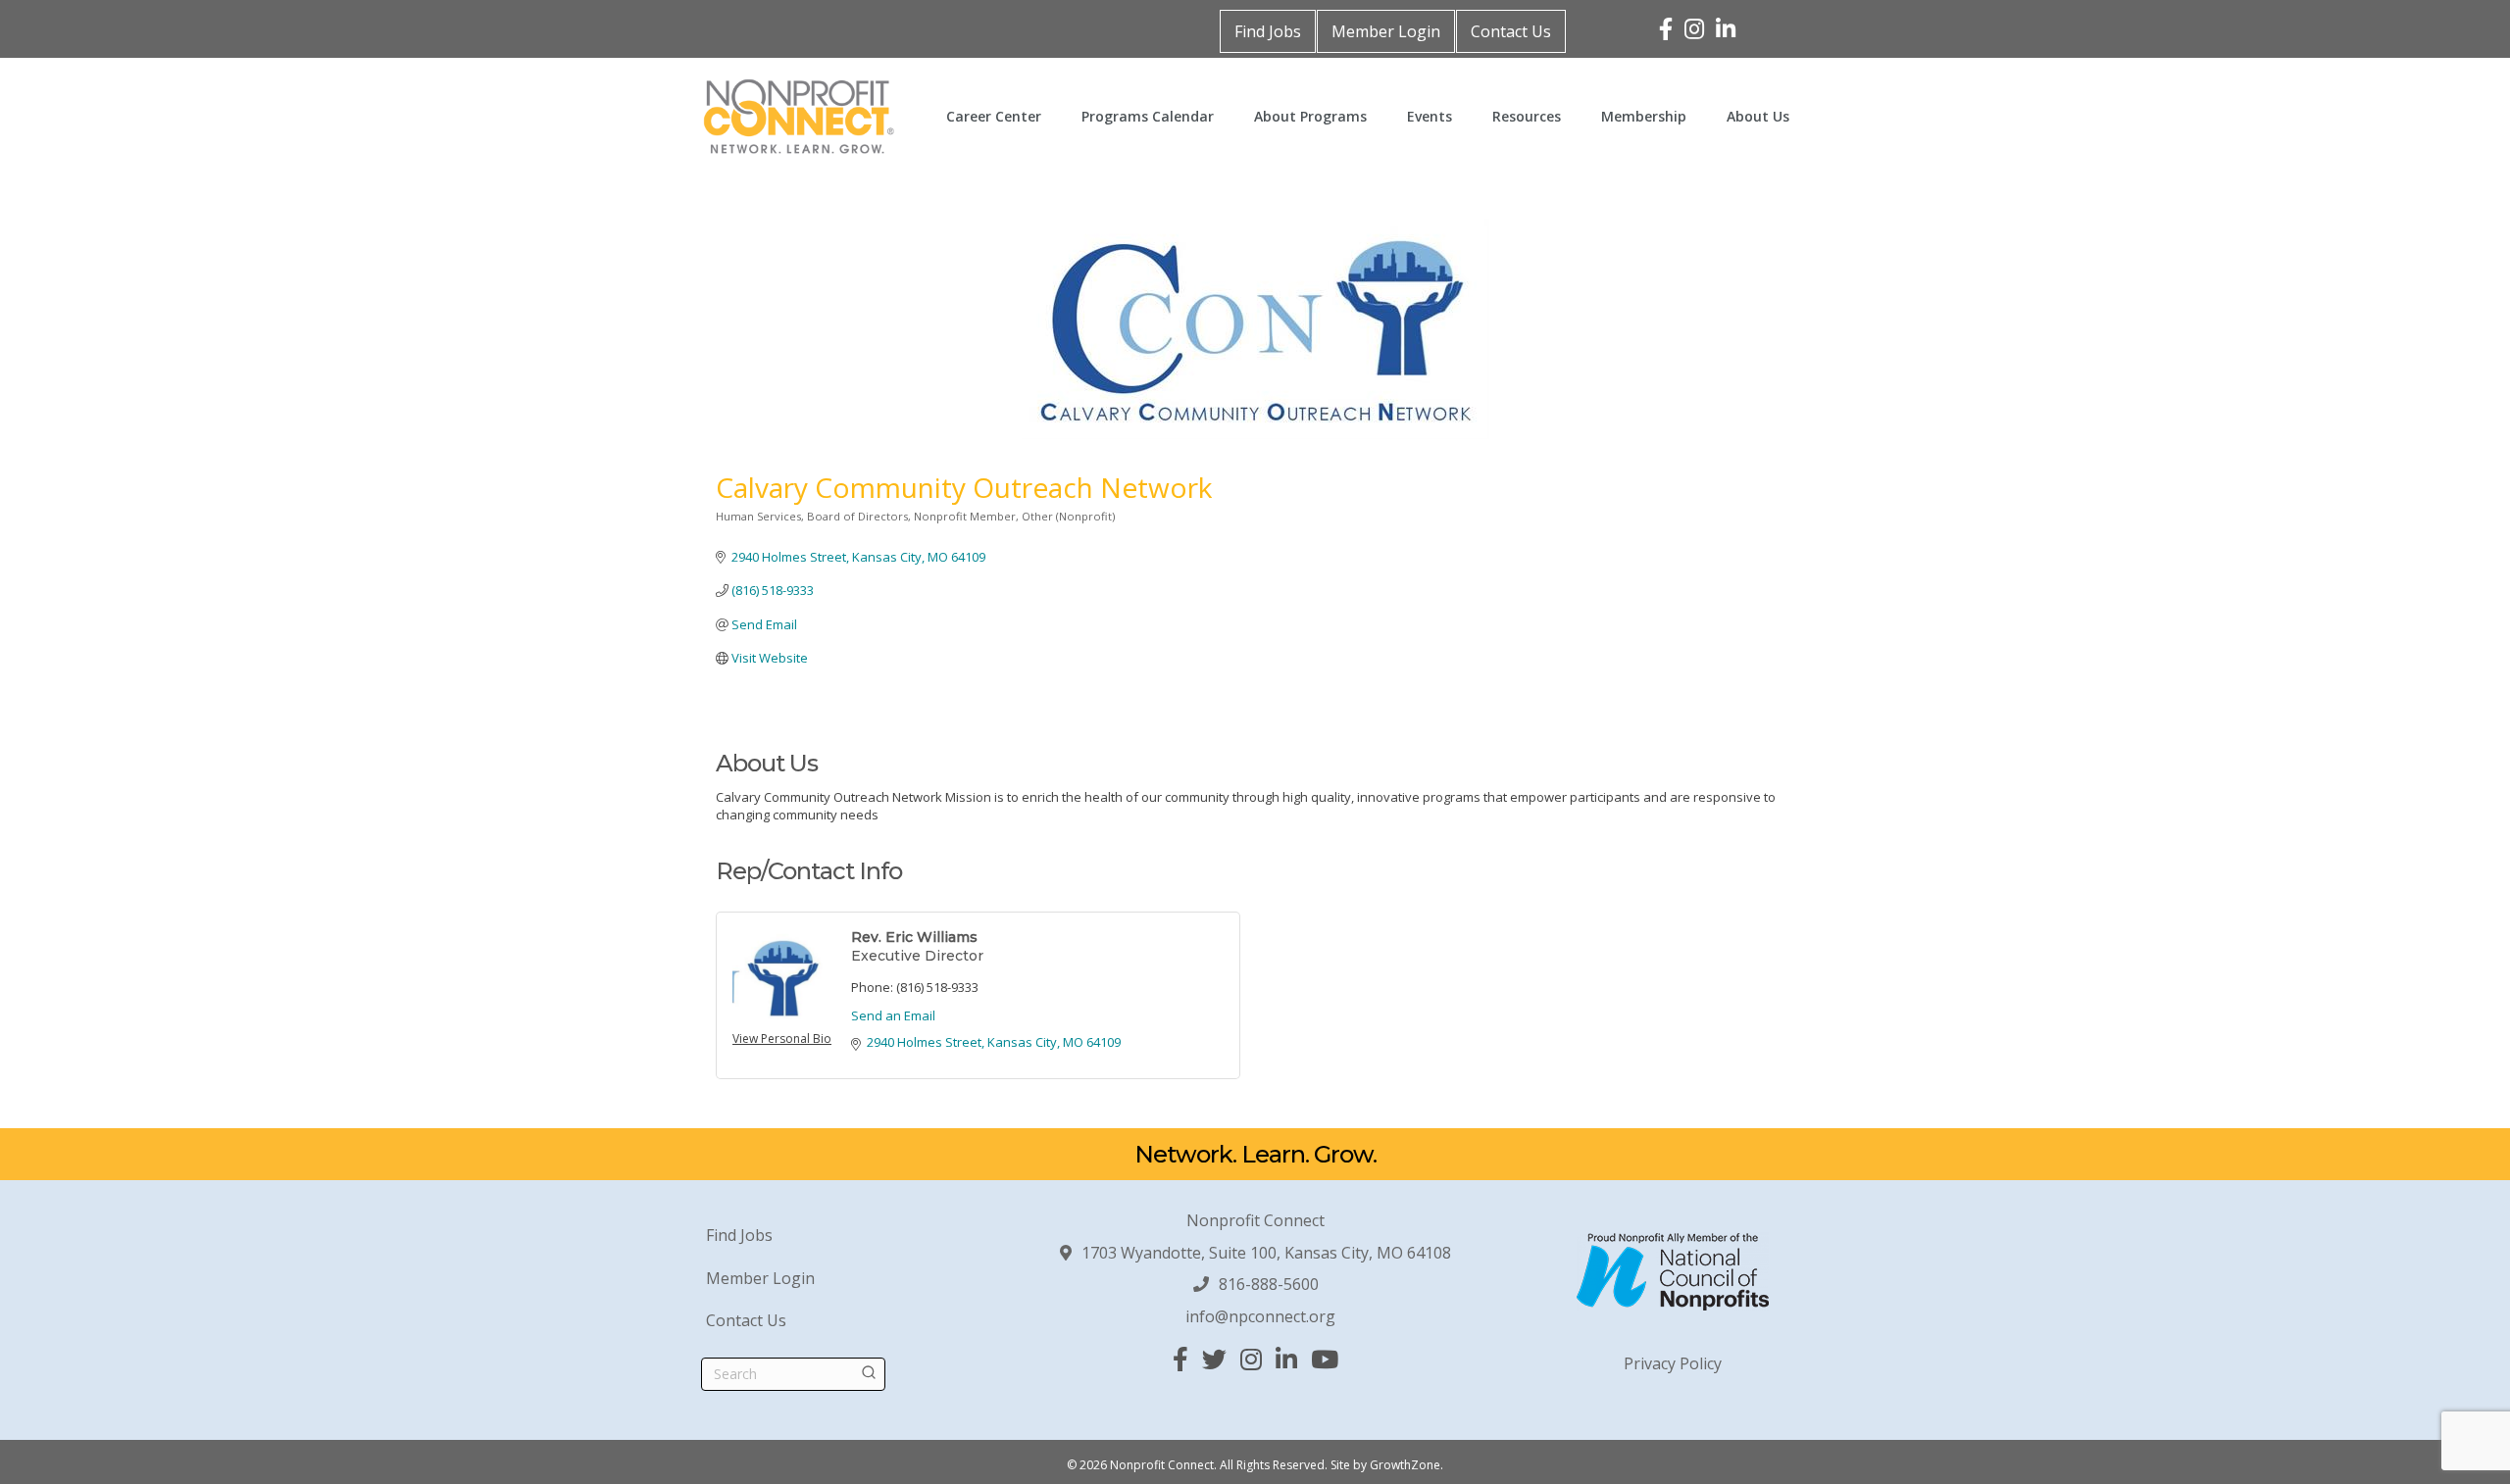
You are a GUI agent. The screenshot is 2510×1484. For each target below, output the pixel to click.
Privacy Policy (1673, 1363)
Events (1430, 116)
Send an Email (893, 1015)
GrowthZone (1405, 1465)
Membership (1644, 116)
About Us (1758, 116)
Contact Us (1511, 31)
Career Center (994, 116)
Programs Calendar (1148, 116)
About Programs (1310, 116)
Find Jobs (1268, 31)
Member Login (1386, 31)
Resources (1527, 116)
